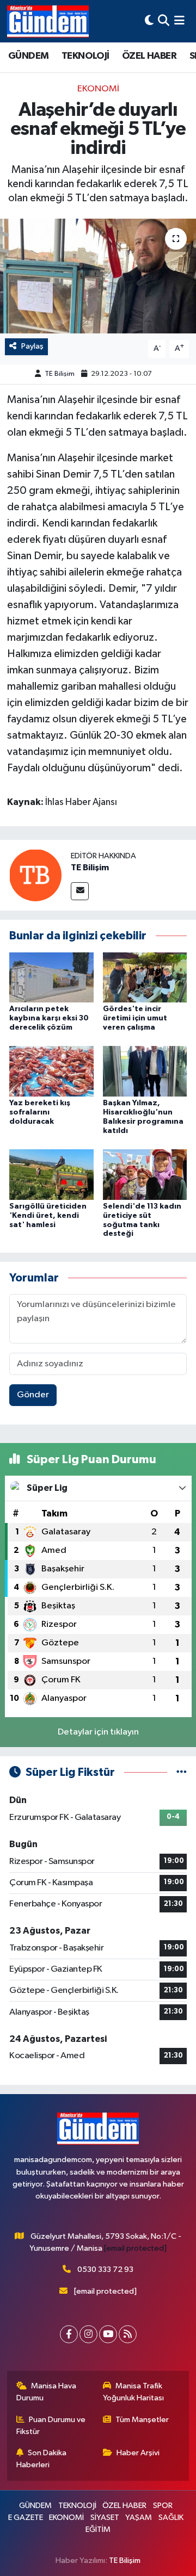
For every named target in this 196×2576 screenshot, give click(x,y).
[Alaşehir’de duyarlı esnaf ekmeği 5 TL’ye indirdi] (98, 276)
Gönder (33, 1395)
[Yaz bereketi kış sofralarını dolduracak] (51, 1071)
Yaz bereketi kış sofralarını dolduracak (40, 1112)
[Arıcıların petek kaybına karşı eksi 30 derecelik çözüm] (51, 977)
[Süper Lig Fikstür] (182, 1772)
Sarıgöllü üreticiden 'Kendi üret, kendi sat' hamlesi (48, 1216)
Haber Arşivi (138, 2453)
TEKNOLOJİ (85, 56)
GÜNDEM (28, 56)
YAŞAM (139, 2518)
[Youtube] (108, 2334)
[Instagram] (88, 2334)
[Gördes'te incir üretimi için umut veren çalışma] (145, 977)
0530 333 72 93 (105, 2270)
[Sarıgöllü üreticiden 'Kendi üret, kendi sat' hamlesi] (51, 1174)
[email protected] (135, 2248)
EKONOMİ (98, 89)
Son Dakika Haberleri (42, 2459)
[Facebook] (69, 2334)
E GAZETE (26, 2518)
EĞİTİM (98, 2529)
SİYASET (105, 2518)
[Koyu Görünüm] (149, 21)
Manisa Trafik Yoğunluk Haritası (133, 2392)
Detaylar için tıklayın (98, 1732)
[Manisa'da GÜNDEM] (48, 21)
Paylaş (32, 346)
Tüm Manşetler (142, 2420)
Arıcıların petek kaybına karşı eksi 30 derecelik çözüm (49, 1018)
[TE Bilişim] (35, 875)
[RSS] (128, 2334)
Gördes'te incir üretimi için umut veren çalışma (135, 1018)
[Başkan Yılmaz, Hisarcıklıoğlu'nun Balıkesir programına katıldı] (145, 1071)
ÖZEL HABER (149, 56)
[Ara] (164, 21)
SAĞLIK (171, 2518)
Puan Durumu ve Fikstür (51, 2426)
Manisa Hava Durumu (47, 2392)
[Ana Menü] (179, 21)
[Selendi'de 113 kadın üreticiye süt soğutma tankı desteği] (145, 1174)
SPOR (163, 2506)
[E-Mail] (80, 891)
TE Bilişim (60, 374)
